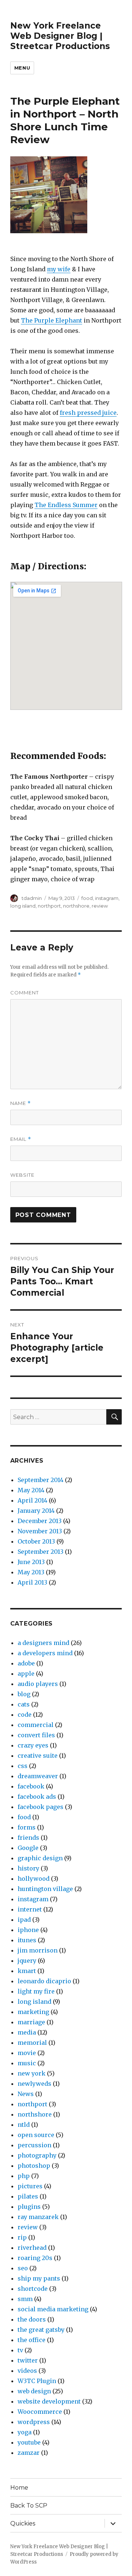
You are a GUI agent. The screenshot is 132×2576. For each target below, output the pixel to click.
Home (19, 2488)
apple (26, 1674)
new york (32, 2073)
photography (37, 2155)
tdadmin (32, 898)
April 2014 (32, 1500)
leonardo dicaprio (44, 1981)
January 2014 (36, 1511)
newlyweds (34, 2084)
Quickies (23, 2523)
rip (22, 2237)
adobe (26, 1663)
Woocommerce (40, 2412)
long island (23, 906)
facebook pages (41, 1807)
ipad (24, 1920)
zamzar (29, 2453)
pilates (28, 2196)
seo (23, 2268)
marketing (33, 2012)
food (87, 898)
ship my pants (39, 2278)
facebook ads (37, 1797)
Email (21, 1139)
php (24, 2176)
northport (49, 906)
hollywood (34, 1879)
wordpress (34, 2422)
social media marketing (53, 2309)
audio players (38, 1684)
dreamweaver (38, 1776)
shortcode (33, 2289)
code (25, 1715)
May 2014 (31, 1490)
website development (49, 2401)
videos (27, 2371)
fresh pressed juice (88, 413)
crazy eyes (33, 1745)
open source (36, 2135)
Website (22, 1175)
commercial (36, 1725)
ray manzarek (38, 2217)
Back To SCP (29, 2506)
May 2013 (31, 1572)
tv (20, 2350)
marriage (31, 2022)
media (27, 2032)
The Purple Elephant (52, 320)
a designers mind (43, 1643)
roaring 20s (35, 2258)
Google (28, 1848)
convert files (36, 1735)
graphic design (40, 1858)
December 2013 (40, 1521)
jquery (27, 1961)
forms (27, 1827)
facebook (31, 1786)
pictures (30, 2186)
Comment (25, 993)
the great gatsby (41, 2330)
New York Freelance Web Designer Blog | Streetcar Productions (60, 36)
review (100, 906)
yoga (25, 2432)
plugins (29, 2207)
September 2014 (41, 1480)
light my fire (36, 1991)
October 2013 (36, 1541)
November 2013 (40, 1531)
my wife (59, 269)
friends (28, 1838)
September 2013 (41, 1552)
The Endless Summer (66, 505)
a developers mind (45, 1653)
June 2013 (31, 1562)
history (28, 1868)
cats (24, 1704)
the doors (32, 2319)
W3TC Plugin (37, 2381)
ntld (24, 2125)
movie (27, 2053)
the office (32, 2340)
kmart (27, 1971)
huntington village (45, 1889)
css (23, 1766)
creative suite (38, 1756)
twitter (28, 2360)
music (27, 2063)
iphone (28, 1930)
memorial (32, 2043)
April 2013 (32, 1582)
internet (30, 1909)
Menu (22, 68)
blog (24, 1694)
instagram (107, 898)
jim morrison (38, 1950)
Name (21, 1103)
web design (34, 2391)
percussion (34, 2145)
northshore (76, 906)
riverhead (32, 2248)
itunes (27, 1940)
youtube (29, 2442)
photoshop (34, 2166)
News (26, 2094)
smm (25, 2299)
